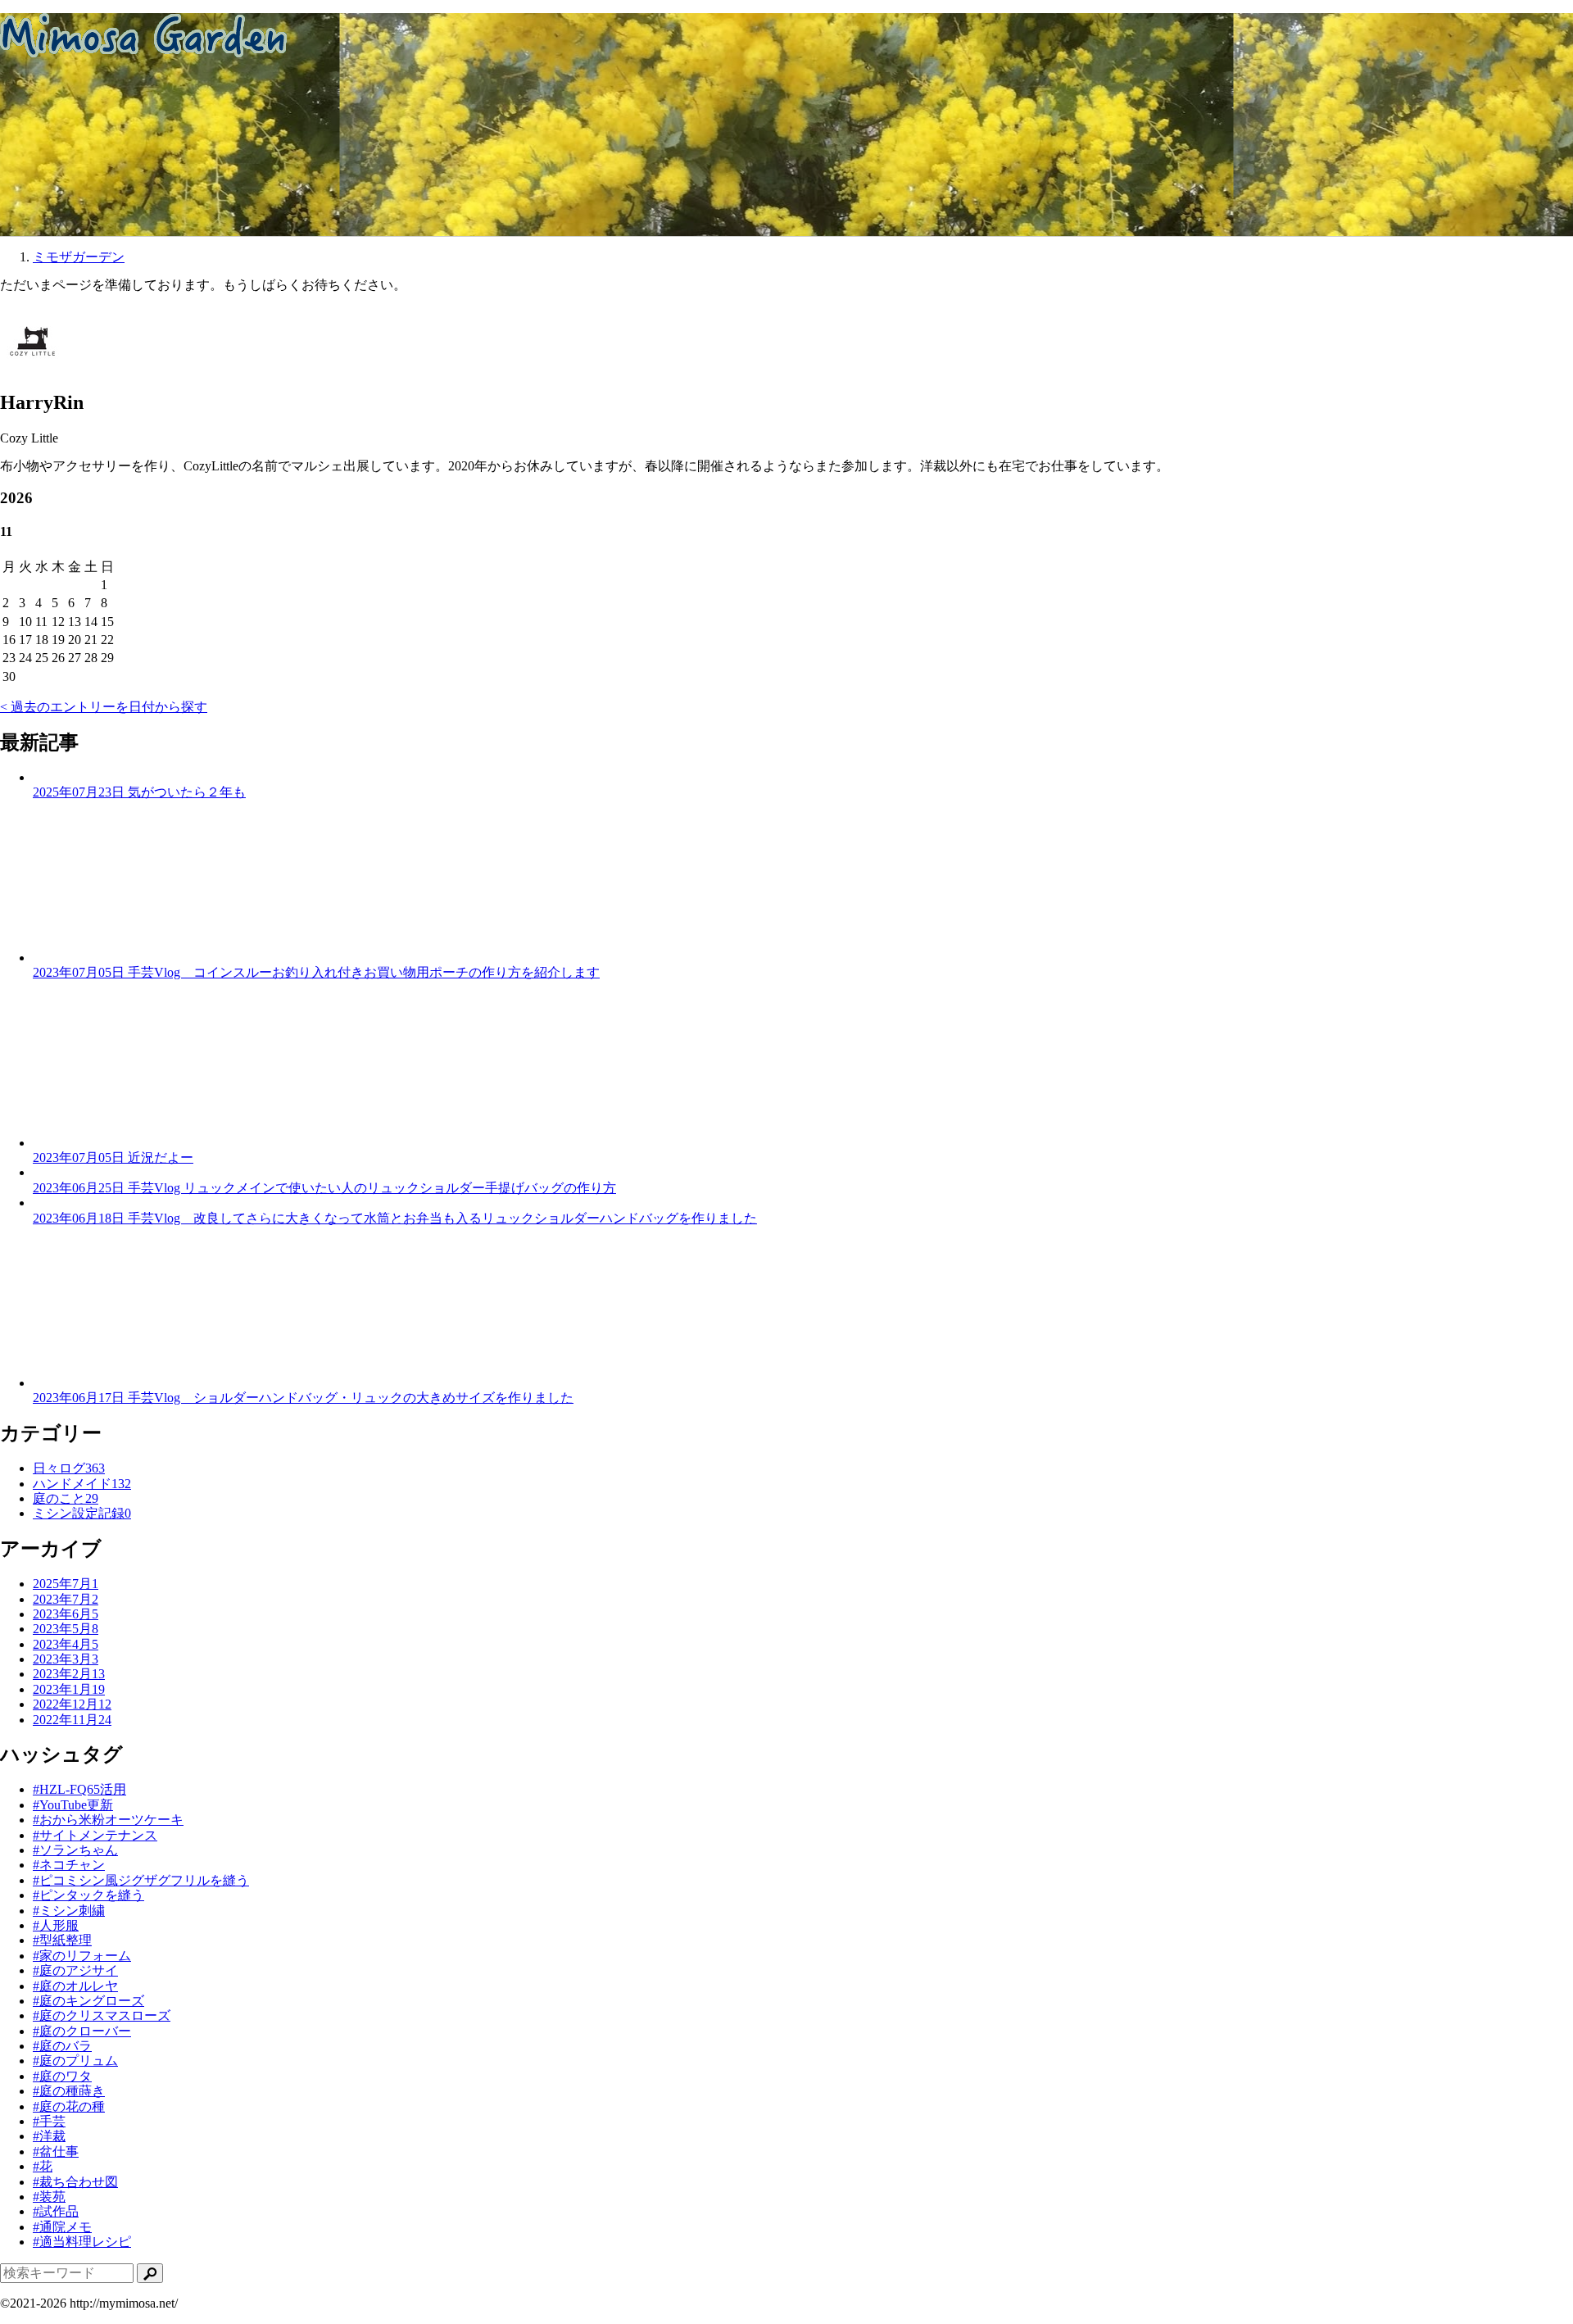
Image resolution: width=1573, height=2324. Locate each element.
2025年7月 (66, 1584)
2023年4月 (66, 1644)
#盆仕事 (56, 2152)
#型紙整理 (62, 1940)
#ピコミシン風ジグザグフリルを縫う (141, 1880)
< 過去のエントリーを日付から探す (104, 707)
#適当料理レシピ (82, 2242)
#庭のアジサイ (75, 1970)
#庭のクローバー (82, 2031)
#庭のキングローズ (88, 2001)
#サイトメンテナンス (95, 1835)
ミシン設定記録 (82, 1513)
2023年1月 (69, 1689)
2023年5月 (66, 1629)
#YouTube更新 (73, 1805)
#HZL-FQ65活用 (79, 1789)
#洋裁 (49, 2136)
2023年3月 (66, 1659)
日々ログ (69, 1468)
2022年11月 (72, 1720)
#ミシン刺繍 (69, 1911)
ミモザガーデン (79, 257)
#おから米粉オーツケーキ (108, 1820)
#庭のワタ (62, 2076)
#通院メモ (62, 2227)
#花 (43, 2166)
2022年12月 (72, 1704)
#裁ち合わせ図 (75, 2182)
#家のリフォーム (82, 1956)
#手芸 (49, 2121)
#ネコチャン (69, 1865)
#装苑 (49, 2197)
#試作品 (56, 2211)
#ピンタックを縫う (88, 1895)
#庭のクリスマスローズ (102, 2015)
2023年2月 (69, 1674)
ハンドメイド (82, 1484)
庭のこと (66, 1498)
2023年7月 (66, 1599)
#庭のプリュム (75, 2061)
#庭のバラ (62, 2046)
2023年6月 (66, 1614)
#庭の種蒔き (69, 2091)
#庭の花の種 (69, 2106)
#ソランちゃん (75, 1850)
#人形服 (56, 1925)
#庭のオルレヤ (75, 1986)
